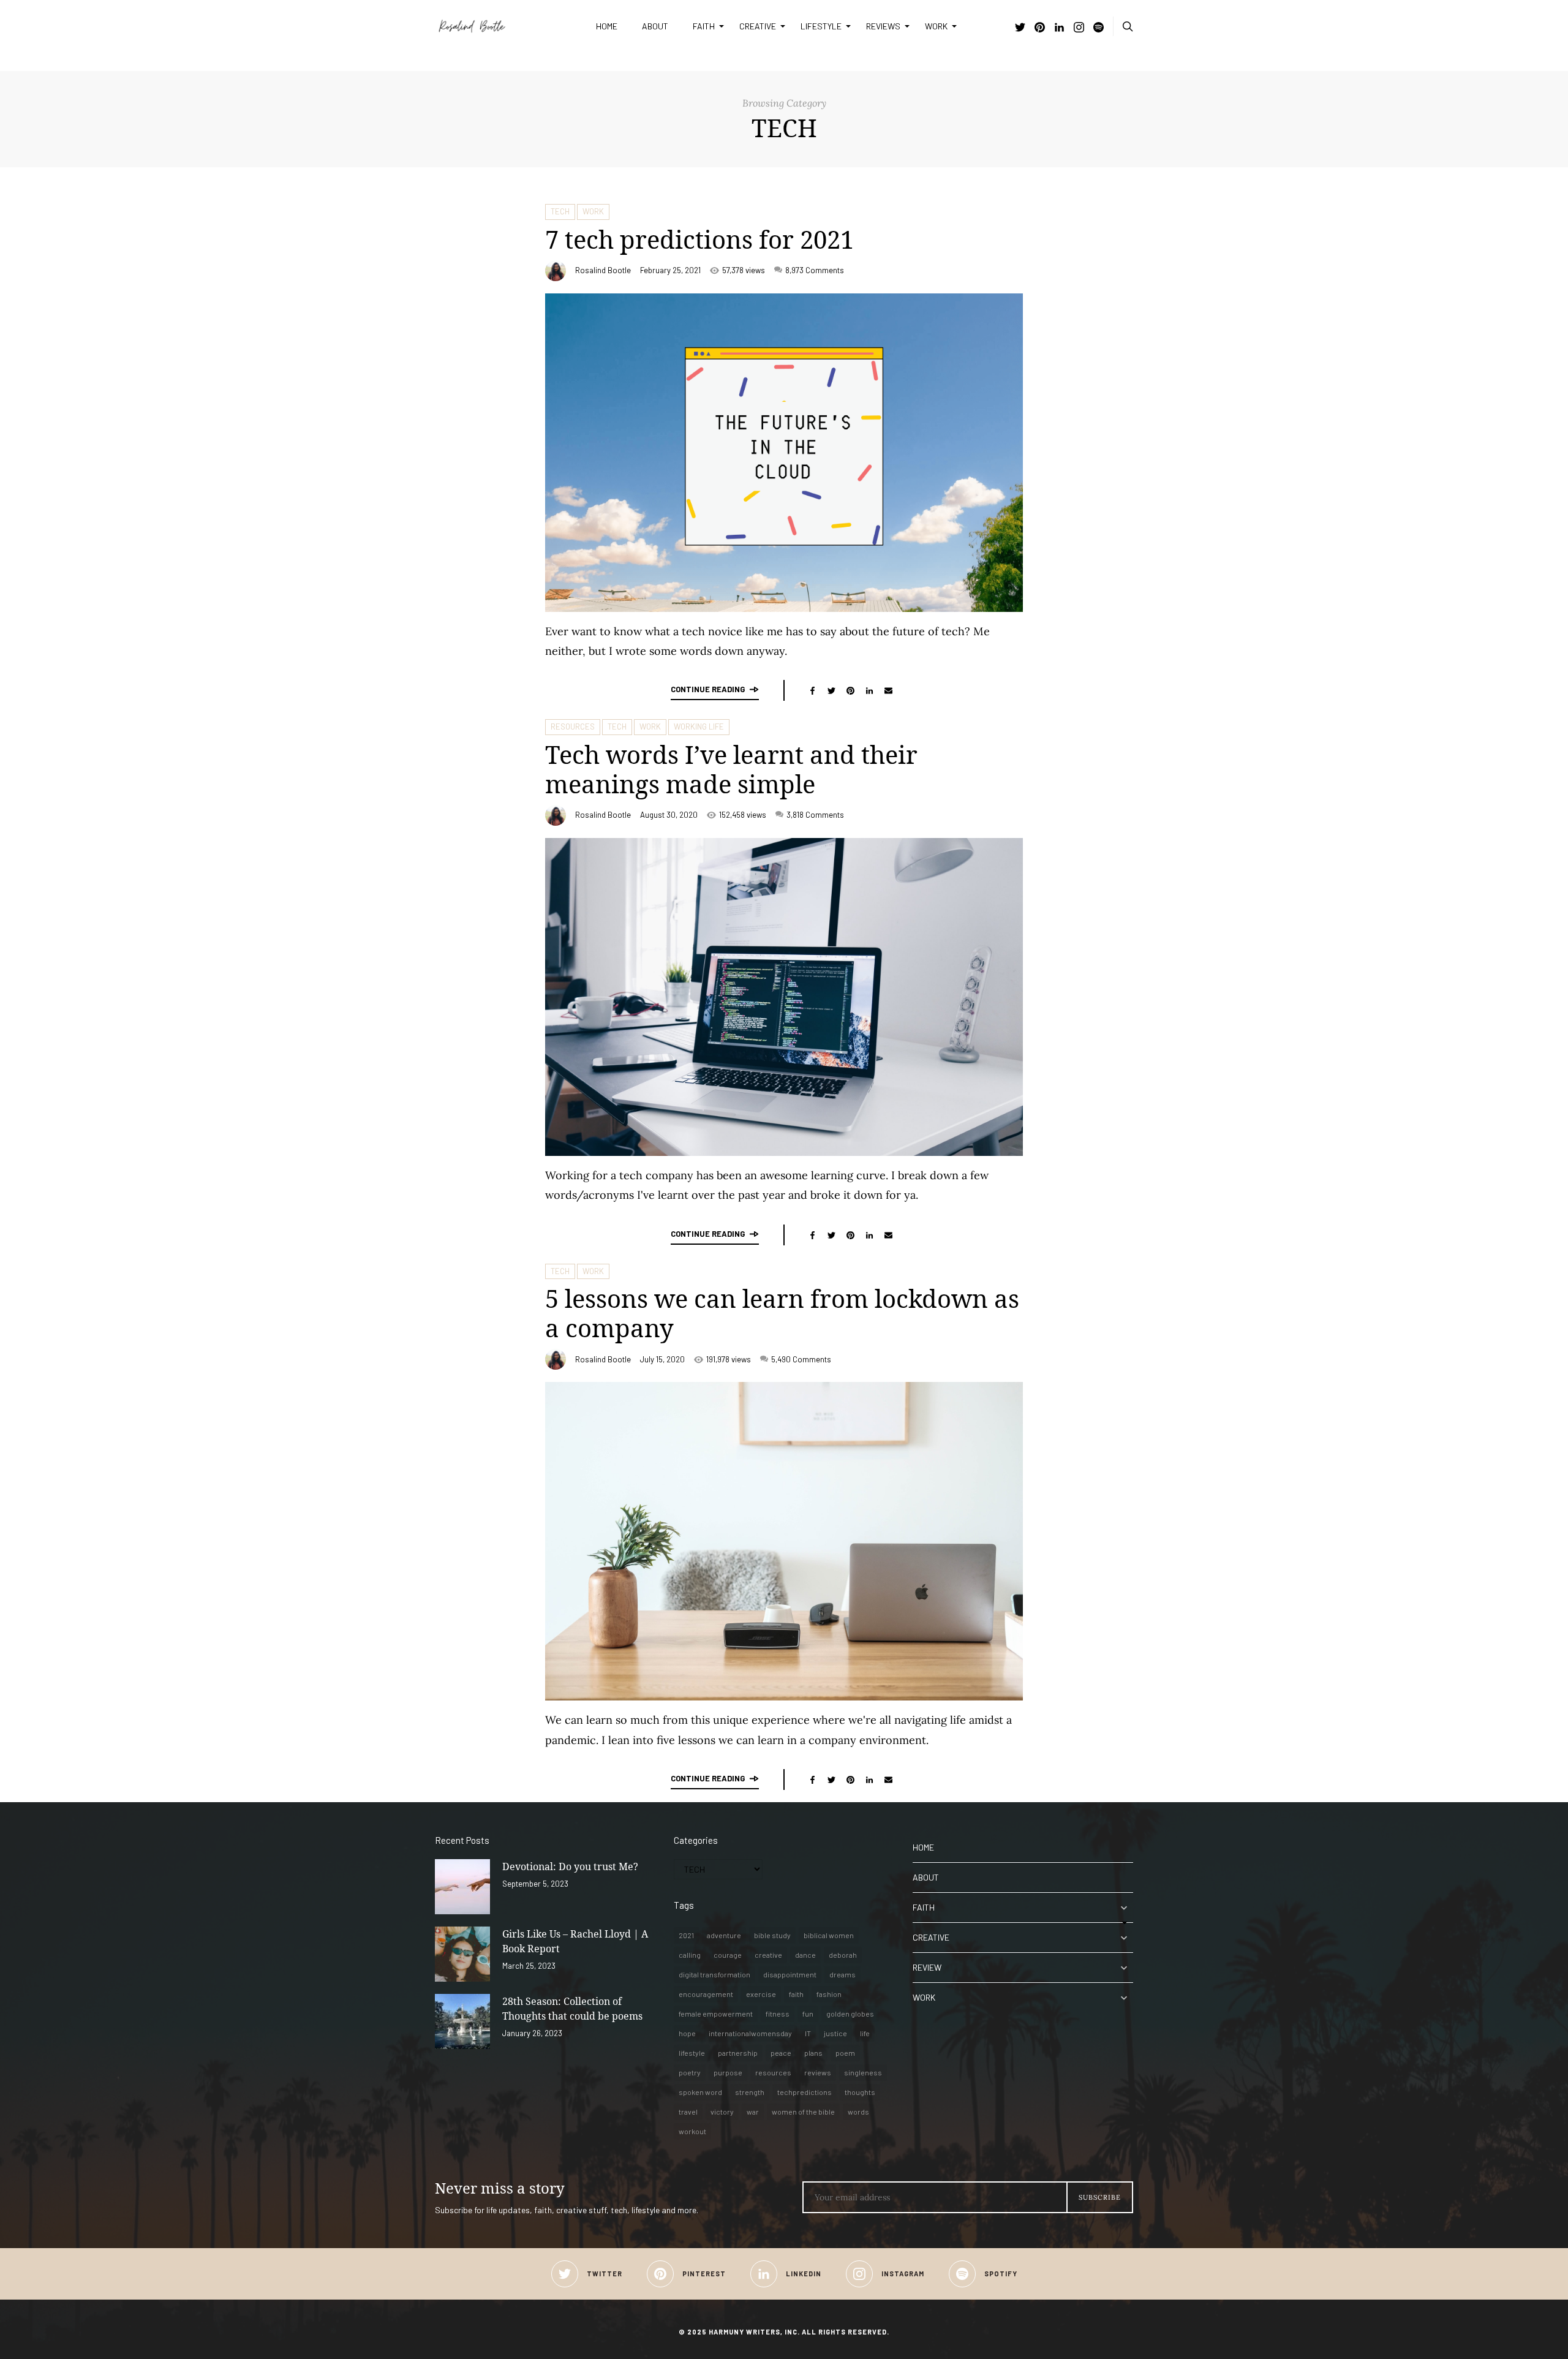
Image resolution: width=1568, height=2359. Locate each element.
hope (687, 2033)
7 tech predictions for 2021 (699, 239)
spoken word (700, 2092)
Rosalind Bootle (603, 270)
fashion (829, 1994)
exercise (761, 1994)
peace (781, 2053)
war (753, 2112)
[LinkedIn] (1059, 28)
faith (796, 1994)
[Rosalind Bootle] (506, 26)
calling (690, 1955)
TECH (560, 211)
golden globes (850, 2014)
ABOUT (655, 26)
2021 (686, 1935)
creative (768, 1955)
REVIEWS (883, 26)
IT (808, 2033)
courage (728, 1955)
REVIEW (927, 1967)
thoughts (860, 2092)
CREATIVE (758, 26)
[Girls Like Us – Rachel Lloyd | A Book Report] (462, 1954)
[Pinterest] (1040, 28)
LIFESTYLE (821, 26)
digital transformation (714, 1974)
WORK (936, 26)
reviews (818, 2072)
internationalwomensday (750, 2033)
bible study (772, 1935)
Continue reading (708, 689)
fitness (778, 2014)
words (858, 2112)
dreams (842, 1974)
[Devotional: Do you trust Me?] (462, 1887)
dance (805, 1955)
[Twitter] (1020, 28)
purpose (728, 2072)
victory (722, 2112)
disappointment (790, 1974)
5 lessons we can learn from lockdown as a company (782, 1313)
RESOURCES (573, 727)
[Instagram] (1079, 28)
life (865, 2033)
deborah (843, 1955)
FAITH (704, 26)
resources (773, 2072)
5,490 (801, 1359)
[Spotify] (1099, 28)
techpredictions (805, 2092)
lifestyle (692, 2053)
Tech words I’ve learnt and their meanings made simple (731, 769)
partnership (738, 2053)
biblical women (829, 1935)
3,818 (815, 815)
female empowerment (716, 2014)
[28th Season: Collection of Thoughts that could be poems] (462, 2021)
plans (813, 2053)
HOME (607, 26)
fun (808, 2014)
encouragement (706, 1994)
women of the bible (803, 2112)
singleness (863, 2072)
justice (835, 2033)
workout (692, 2131)
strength (750, 2092)
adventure (724, 1935)
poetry (690, 2072)
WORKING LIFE (699, 727)
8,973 (815, 270)
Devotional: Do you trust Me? (570, 1866)
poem (845, 2053)
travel (688, 2112)
